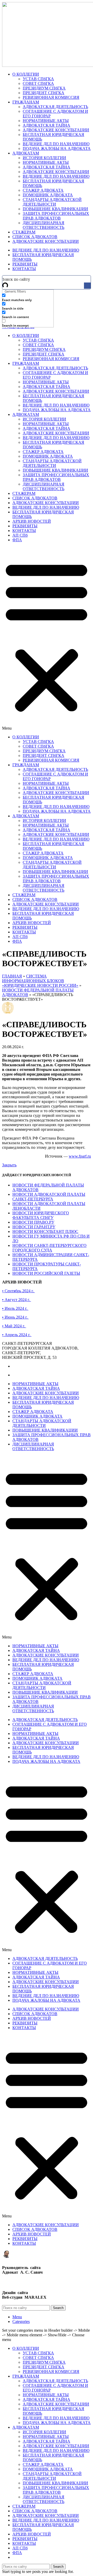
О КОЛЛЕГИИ (26, 336)
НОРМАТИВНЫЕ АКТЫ (46, 121)
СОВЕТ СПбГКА (38, 83)
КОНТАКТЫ (24, 531)
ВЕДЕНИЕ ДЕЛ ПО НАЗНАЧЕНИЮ (56, 144)
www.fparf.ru (80, 1156)
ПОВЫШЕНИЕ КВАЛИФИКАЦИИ (55, 209)
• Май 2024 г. (14, 1326)
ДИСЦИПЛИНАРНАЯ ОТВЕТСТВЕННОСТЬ (44, 225)
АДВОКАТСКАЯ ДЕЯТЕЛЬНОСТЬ (55, 107)
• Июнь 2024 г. (15, 1317)
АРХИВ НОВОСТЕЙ (32, 521)
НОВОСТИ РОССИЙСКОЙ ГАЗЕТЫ (46, 1273)
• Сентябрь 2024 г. (18, 1291)
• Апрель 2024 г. (17, 1335)
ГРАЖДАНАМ (26, 363)
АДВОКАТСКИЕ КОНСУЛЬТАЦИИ (56, 130)
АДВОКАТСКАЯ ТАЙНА (47, 125)
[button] (47, 639)
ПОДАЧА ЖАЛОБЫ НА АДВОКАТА (57, 148)
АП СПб (20, 535)
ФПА (17, 540)
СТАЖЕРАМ (24, 493)
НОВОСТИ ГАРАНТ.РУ (34, 1227)
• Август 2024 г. (17, 1300)
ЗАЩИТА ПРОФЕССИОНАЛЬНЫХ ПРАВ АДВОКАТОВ (56, 216)
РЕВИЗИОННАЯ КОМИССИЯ (51, 97)
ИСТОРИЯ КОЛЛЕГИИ (44, 158)
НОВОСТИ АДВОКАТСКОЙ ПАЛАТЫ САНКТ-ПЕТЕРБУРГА (49, 1197)
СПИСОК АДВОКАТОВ (35, 498)
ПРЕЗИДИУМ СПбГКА (44, 88)
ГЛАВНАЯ (12, 976)
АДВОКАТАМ (26, 414)
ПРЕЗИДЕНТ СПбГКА (44, 93)
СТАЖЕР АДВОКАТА (43, 190)
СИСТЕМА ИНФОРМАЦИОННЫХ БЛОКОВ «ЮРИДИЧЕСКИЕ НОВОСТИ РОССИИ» (40, 981)
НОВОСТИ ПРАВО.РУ (33, 1222)
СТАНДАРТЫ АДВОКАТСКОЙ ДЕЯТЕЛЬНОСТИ (52, 202)
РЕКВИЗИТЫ (25, 526)
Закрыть (9, 1165)
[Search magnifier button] (87, 286)
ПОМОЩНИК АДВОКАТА (48, 195)
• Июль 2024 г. (15, 1308)
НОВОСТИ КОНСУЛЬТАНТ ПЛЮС (45, 1232)
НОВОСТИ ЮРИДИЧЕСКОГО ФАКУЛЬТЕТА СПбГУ (41, 1215)
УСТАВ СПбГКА (38, 79)
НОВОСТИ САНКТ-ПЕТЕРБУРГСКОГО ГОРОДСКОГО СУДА (49, 1248)
